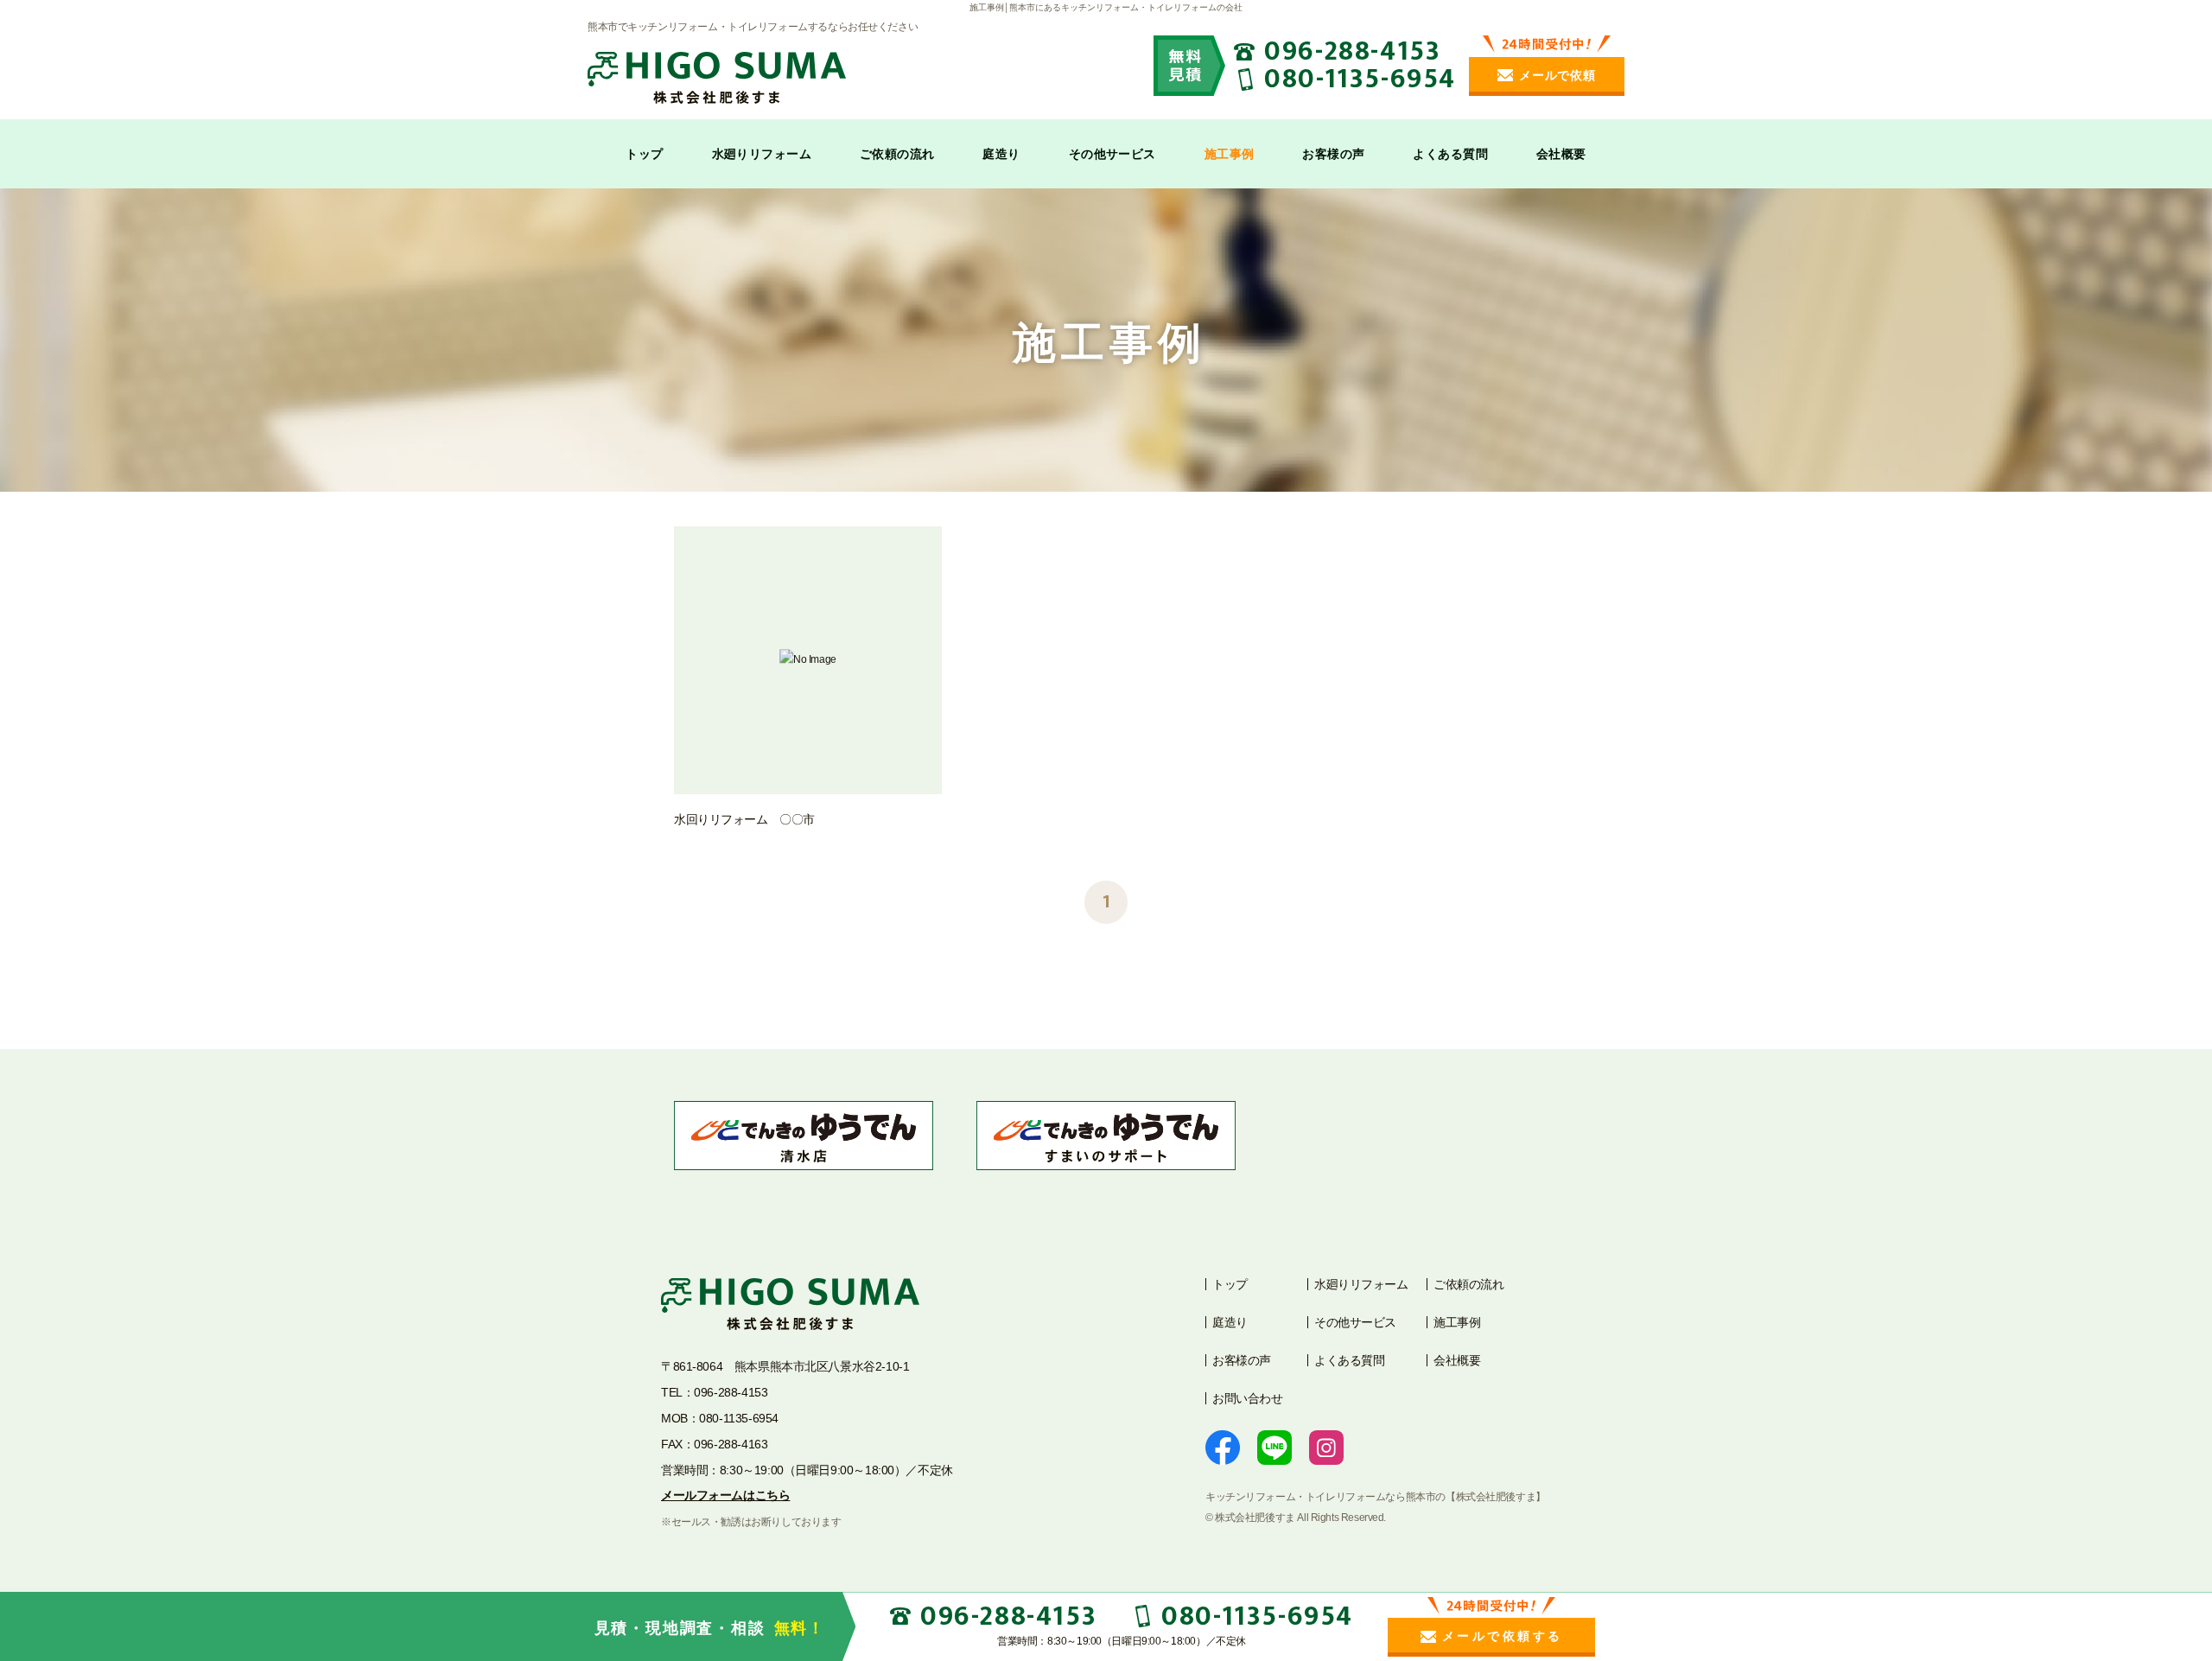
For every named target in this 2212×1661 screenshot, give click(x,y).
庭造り (1001, 154)
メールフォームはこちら (725, 1495)
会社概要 (1561, 154)
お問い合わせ (1247, 1398)
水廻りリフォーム (762, 154)
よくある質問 (1450, 154)
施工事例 (1230, 154)
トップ (644, 154)
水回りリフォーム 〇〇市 (744, 819)
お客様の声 (1333, 154)
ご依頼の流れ (897, 154)
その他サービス (1112, 154)
